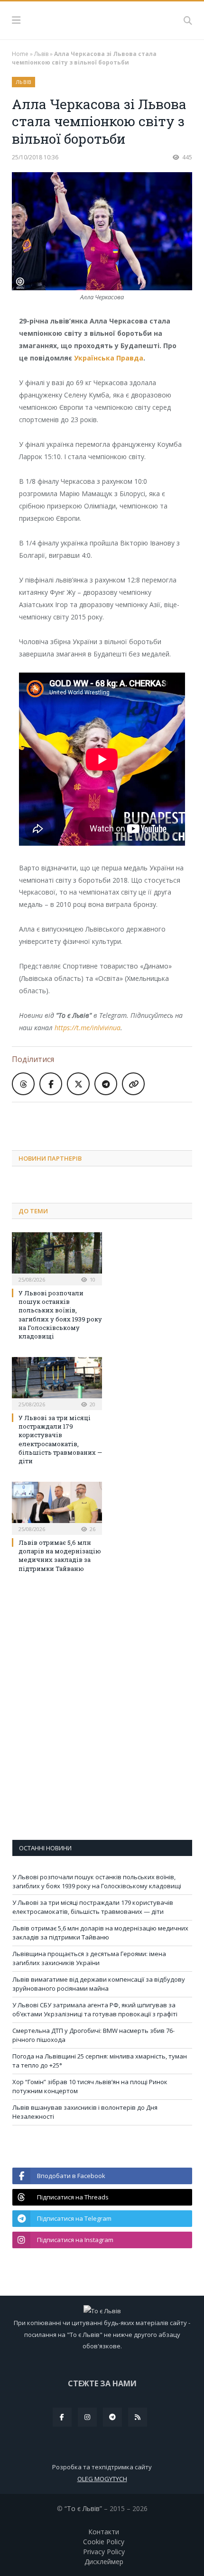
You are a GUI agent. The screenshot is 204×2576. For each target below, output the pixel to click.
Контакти (104, 2532)
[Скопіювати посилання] (133, 1084)
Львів (41, 54)
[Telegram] (112, 2417)
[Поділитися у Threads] (23, 1084)
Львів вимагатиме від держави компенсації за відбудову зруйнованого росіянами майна (99, 1984)
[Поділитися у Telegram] (106, 1084)
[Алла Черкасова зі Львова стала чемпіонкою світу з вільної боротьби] (102, 232)
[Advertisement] (108, 1119)
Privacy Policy (104, 2552)
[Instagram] (87, 2417)
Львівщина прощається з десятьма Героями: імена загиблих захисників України (89, 1958)
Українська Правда (109, 358)
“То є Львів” (83, 2508)
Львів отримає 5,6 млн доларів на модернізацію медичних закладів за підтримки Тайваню (60, 1556)
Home (20, 54)
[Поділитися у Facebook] (51, 1084)
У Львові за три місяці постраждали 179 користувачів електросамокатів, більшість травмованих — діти (60, 1439)
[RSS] (138, 2417)
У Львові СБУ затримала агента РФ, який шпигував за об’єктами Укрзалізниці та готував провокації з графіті (95, 2010)
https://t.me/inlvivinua (88, 1028)
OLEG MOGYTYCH (102, 2479)
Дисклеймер (104, 2562)
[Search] (188, 20)
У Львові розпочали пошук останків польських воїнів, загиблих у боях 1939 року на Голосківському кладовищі (60, 1315)
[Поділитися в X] (78, 1084)
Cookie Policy (104, 2542)
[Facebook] (62, 2417)
